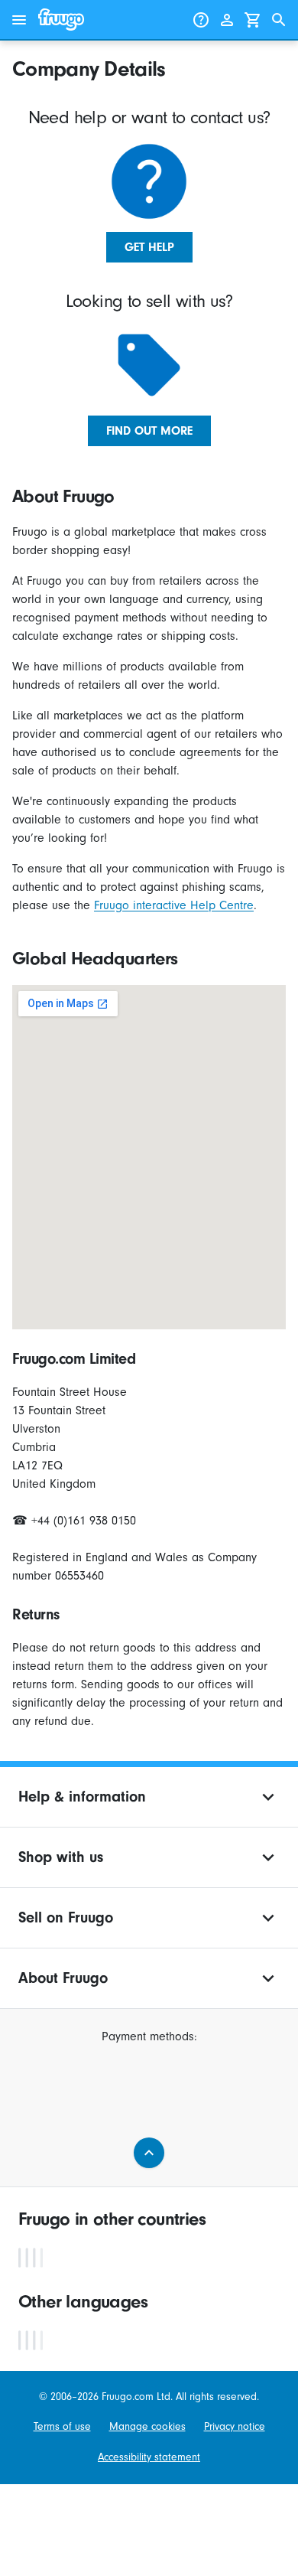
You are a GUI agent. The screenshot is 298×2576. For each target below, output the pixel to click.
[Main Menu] (19, 20)
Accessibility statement (149, 2457)
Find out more (149, 431)
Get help (149, 247)
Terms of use (62, 2426)
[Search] (279, 20)
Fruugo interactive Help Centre (174, 905)
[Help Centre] (201, 20)
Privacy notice (235, 2426)
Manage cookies (147, 2426)
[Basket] (253, 20)
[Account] (227, 20)
